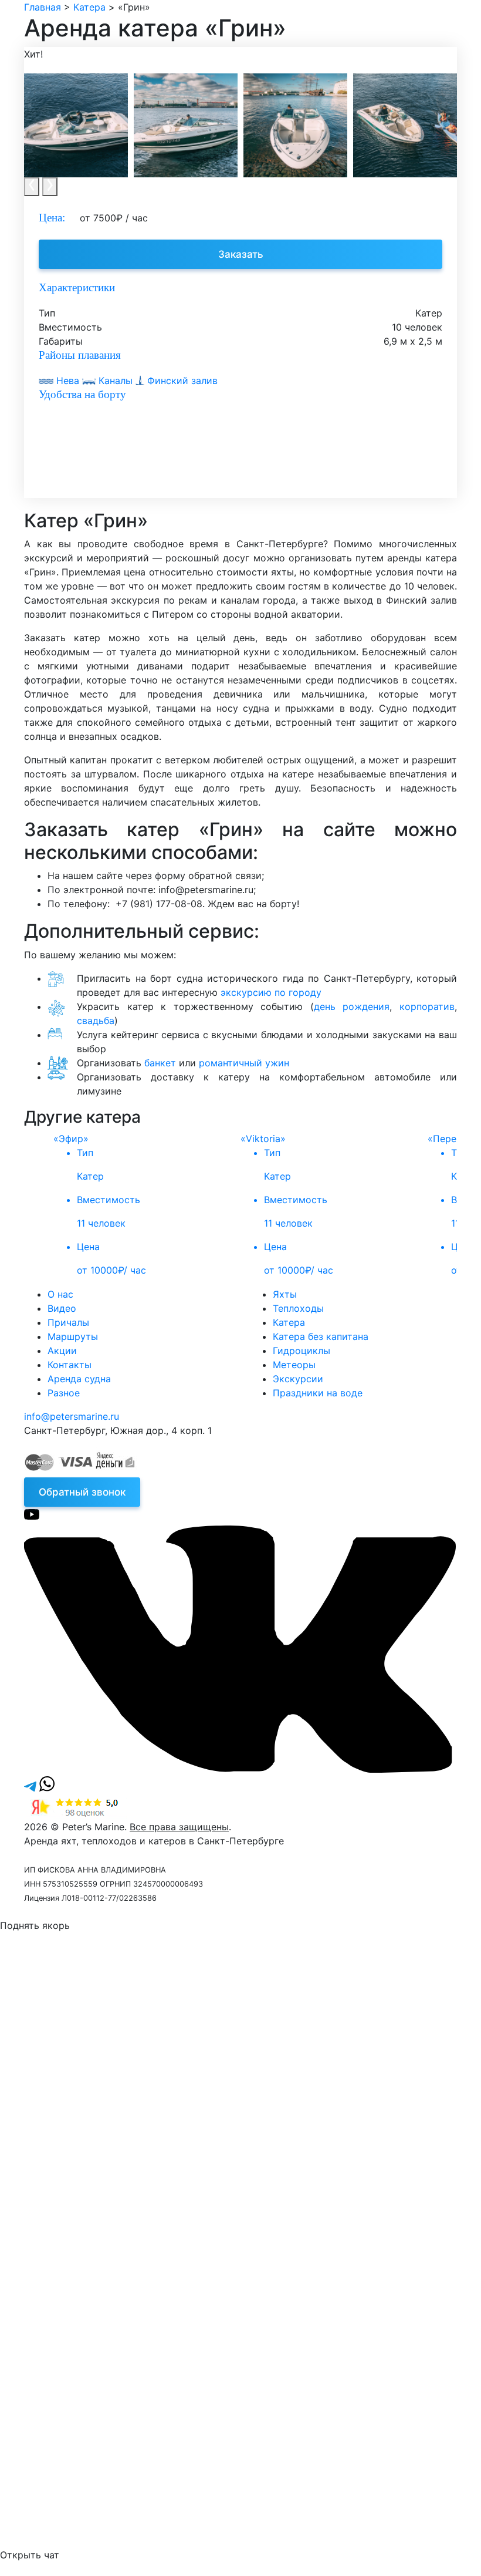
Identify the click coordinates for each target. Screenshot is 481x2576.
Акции (62, 1351)
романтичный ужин (244, 1063)
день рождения (352, 1006)
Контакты (70, 1365)
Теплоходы (298, 1308)
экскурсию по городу (271, 992)
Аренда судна (79, 1379)
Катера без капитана (321, 1336)
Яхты (285, 1294)
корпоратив (427, 1006)
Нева (68, 380)
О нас (60, 1294)
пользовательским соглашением (155, 2073)
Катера (289, 1322)
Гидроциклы (302, 1351)
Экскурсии (298, 1379)
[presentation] (32, 187)
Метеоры (294, 1365)
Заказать (241, 254)
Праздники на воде (318, 1393)
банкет (160, 1063)
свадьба (96, 1021)
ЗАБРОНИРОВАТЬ (103, 2241)
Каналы (116, 380)
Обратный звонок (82, 1492)
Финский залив (181, 380)
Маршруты (73, 1336)
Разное (64, 1393)
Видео (62, 1308)
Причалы (68, 1322)
